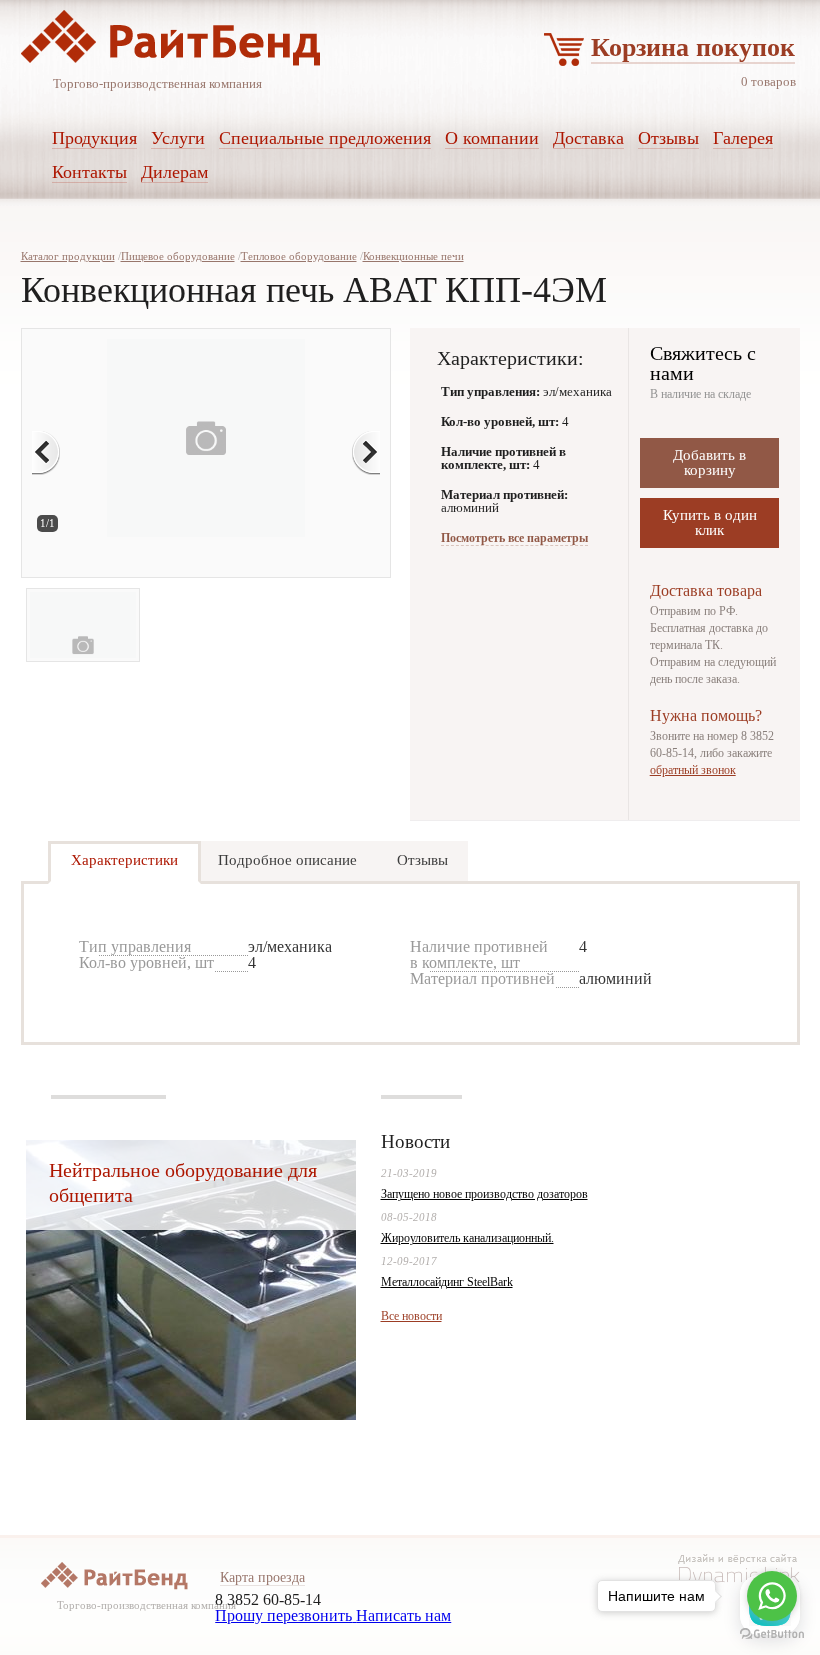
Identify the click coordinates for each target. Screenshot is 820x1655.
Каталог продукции (68, 256)
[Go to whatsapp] (772, 1596)
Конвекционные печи (413, 256)
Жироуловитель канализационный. (467, 1238)
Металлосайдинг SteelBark (447, 1282)
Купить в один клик (710, 522)
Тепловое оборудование (299, 256)
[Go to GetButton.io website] (772, 1634)
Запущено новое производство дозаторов (484, 1194)
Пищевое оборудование (178, 256)
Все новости (411, 1316)
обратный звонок (693, 770)
